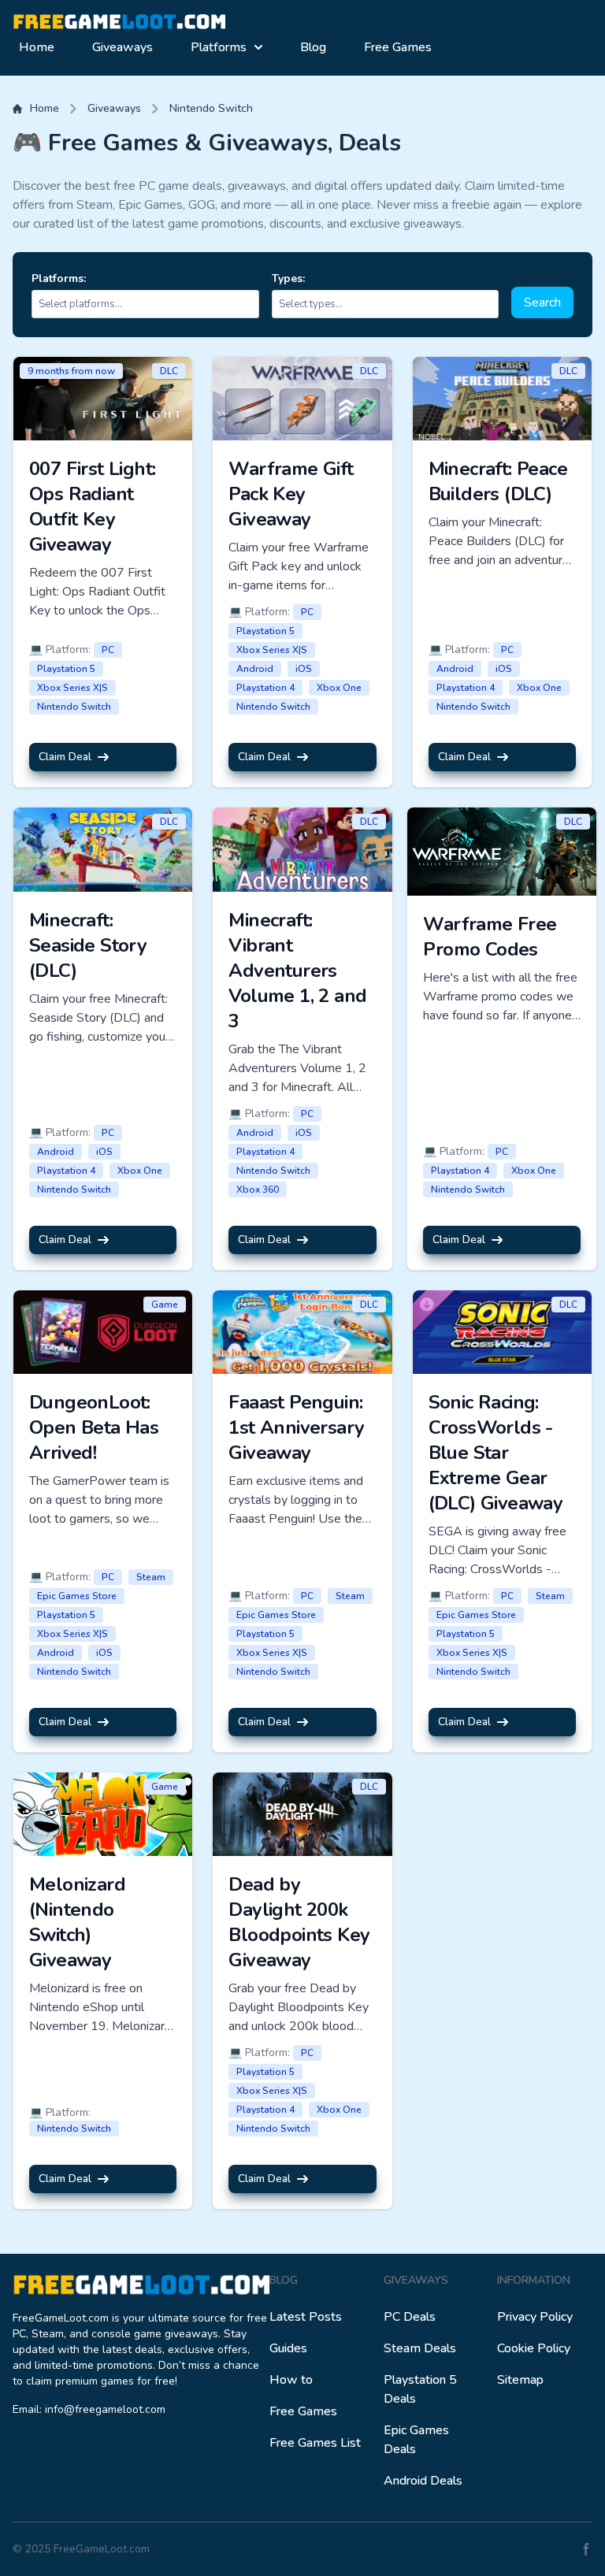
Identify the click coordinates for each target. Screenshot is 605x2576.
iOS (304, 669)
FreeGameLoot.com (102, 2549)
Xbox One (339, 688)
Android (255, 669)
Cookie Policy (534, 2348)
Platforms (219, 47)
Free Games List (315, 2443)
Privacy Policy (535, 2317)
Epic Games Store (77, 1596)
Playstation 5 (66, 669)
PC (108, 650)
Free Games (398, 47)
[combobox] (148, 304)
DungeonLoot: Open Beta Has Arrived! (94, 1427)
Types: (288, 278)
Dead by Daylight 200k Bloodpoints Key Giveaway (299, 1922)
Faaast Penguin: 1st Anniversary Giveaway (296, 1427)
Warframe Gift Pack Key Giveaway (291, 494)
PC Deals (410, 2317)
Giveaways (122, 47)
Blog (313, 47)
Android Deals (423, 2481)
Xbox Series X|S (72, 688)
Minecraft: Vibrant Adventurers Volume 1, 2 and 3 (297, 971)
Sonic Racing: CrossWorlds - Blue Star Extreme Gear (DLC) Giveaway (496, 1453)
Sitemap (520, 2380)
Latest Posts (306, 2317)
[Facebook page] (586, 2549)
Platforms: (59, 278)
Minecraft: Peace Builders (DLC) (498, 481)
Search (542, 303)
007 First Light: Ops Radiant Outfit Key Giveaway (92, 507)
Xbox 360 (258, 1190)
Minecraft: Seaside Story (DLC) (88, 945)
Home (37, 47)
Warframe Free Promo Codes (490, 937)
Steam (151, 1577)
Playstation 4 (265, 688)
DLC (169, 371)
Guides (288, 2348)
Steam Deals (420, 2348)
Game (165, 1305)
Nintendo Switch (211, 108)
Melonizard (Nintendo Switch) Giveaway (77, 1922)
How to (291, 2380)
